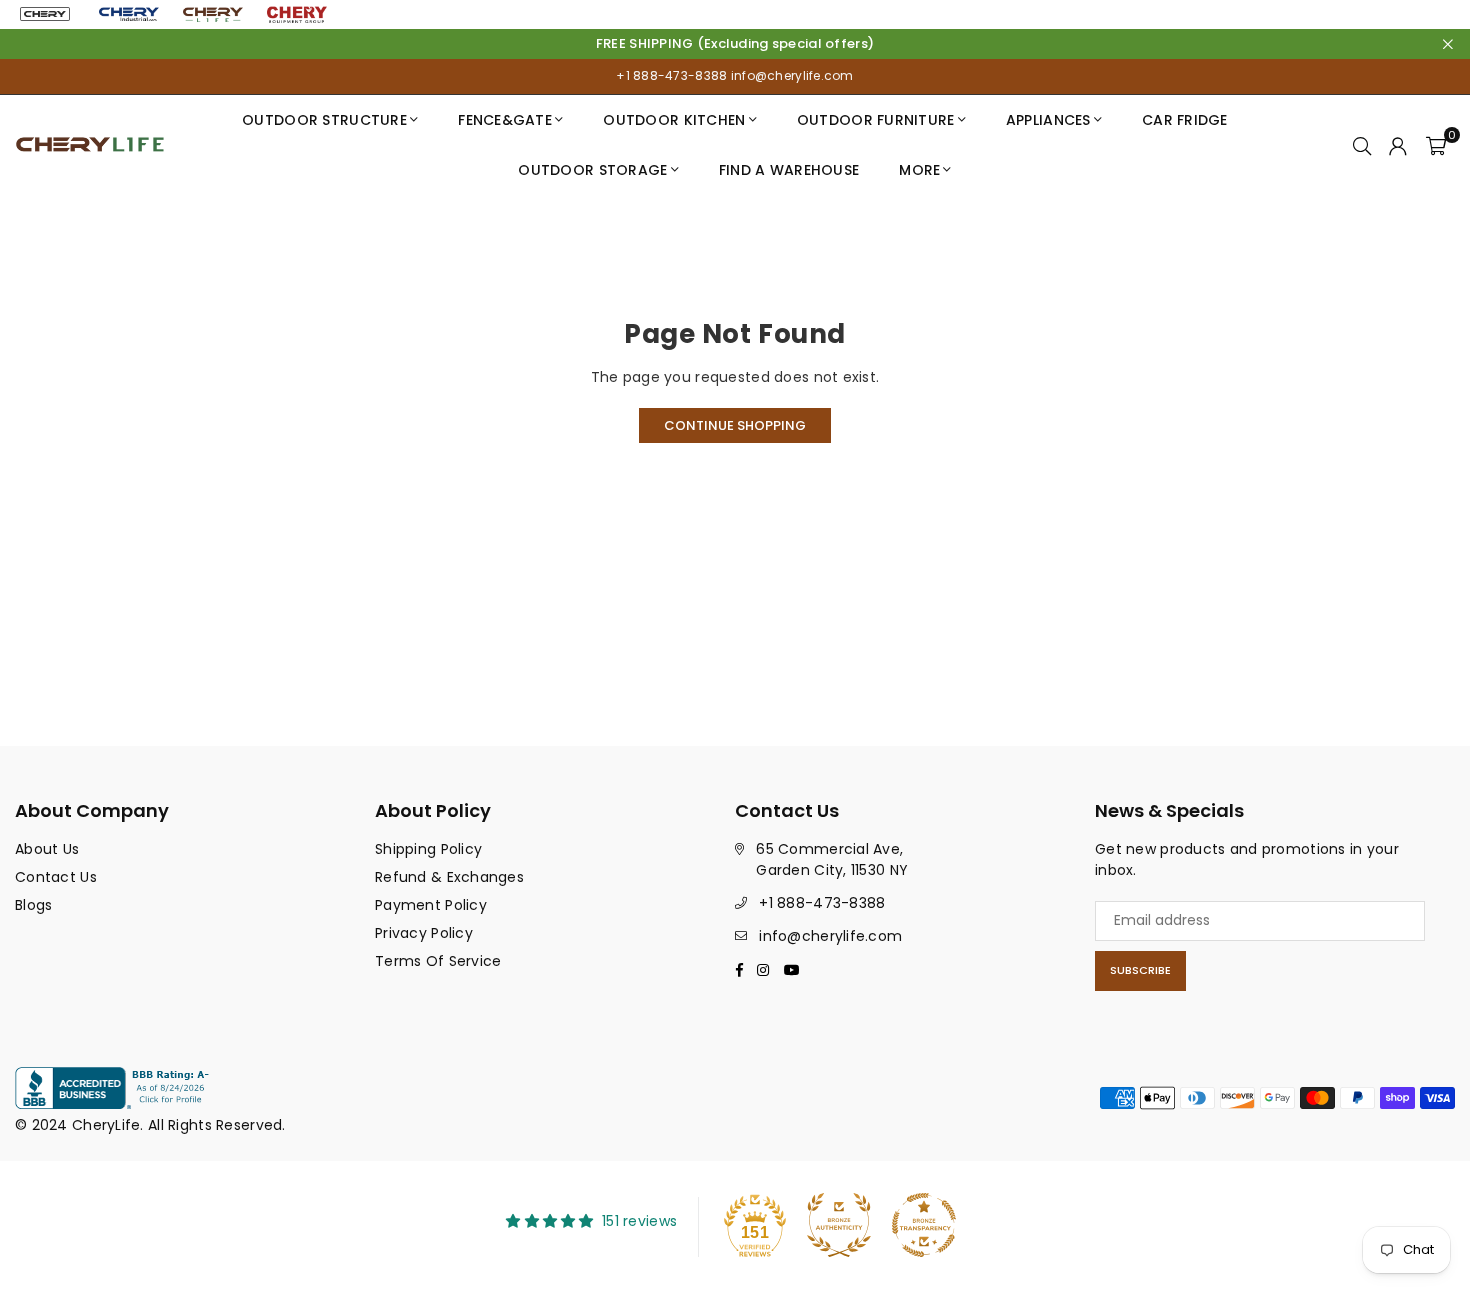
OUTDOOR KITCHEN (674, 120)
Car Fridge (1185, 120)
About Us (47, 849)
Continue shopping (735, 425)
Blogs (33, 905)
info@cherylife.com (790, 75)
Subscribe (1140, 970)
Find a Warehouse (789, 170)
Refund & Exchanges (449, 877)
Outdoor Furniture (876, 120)
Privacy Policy (424, 933)
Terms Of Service (438, 961)
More (919, 170)
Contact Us (56, 877)
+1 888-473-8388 (671, 75)
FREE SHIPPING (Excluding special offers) (735, 44)
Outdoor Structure (324, 120)
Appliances (1048, 120)
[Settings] (1398, 145)
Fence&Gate (505, 120)
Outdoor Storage (592, 170)
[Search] (1362, 145)
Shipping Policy (428, 849)
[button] (1436, 145)
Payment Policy (431, 905)
